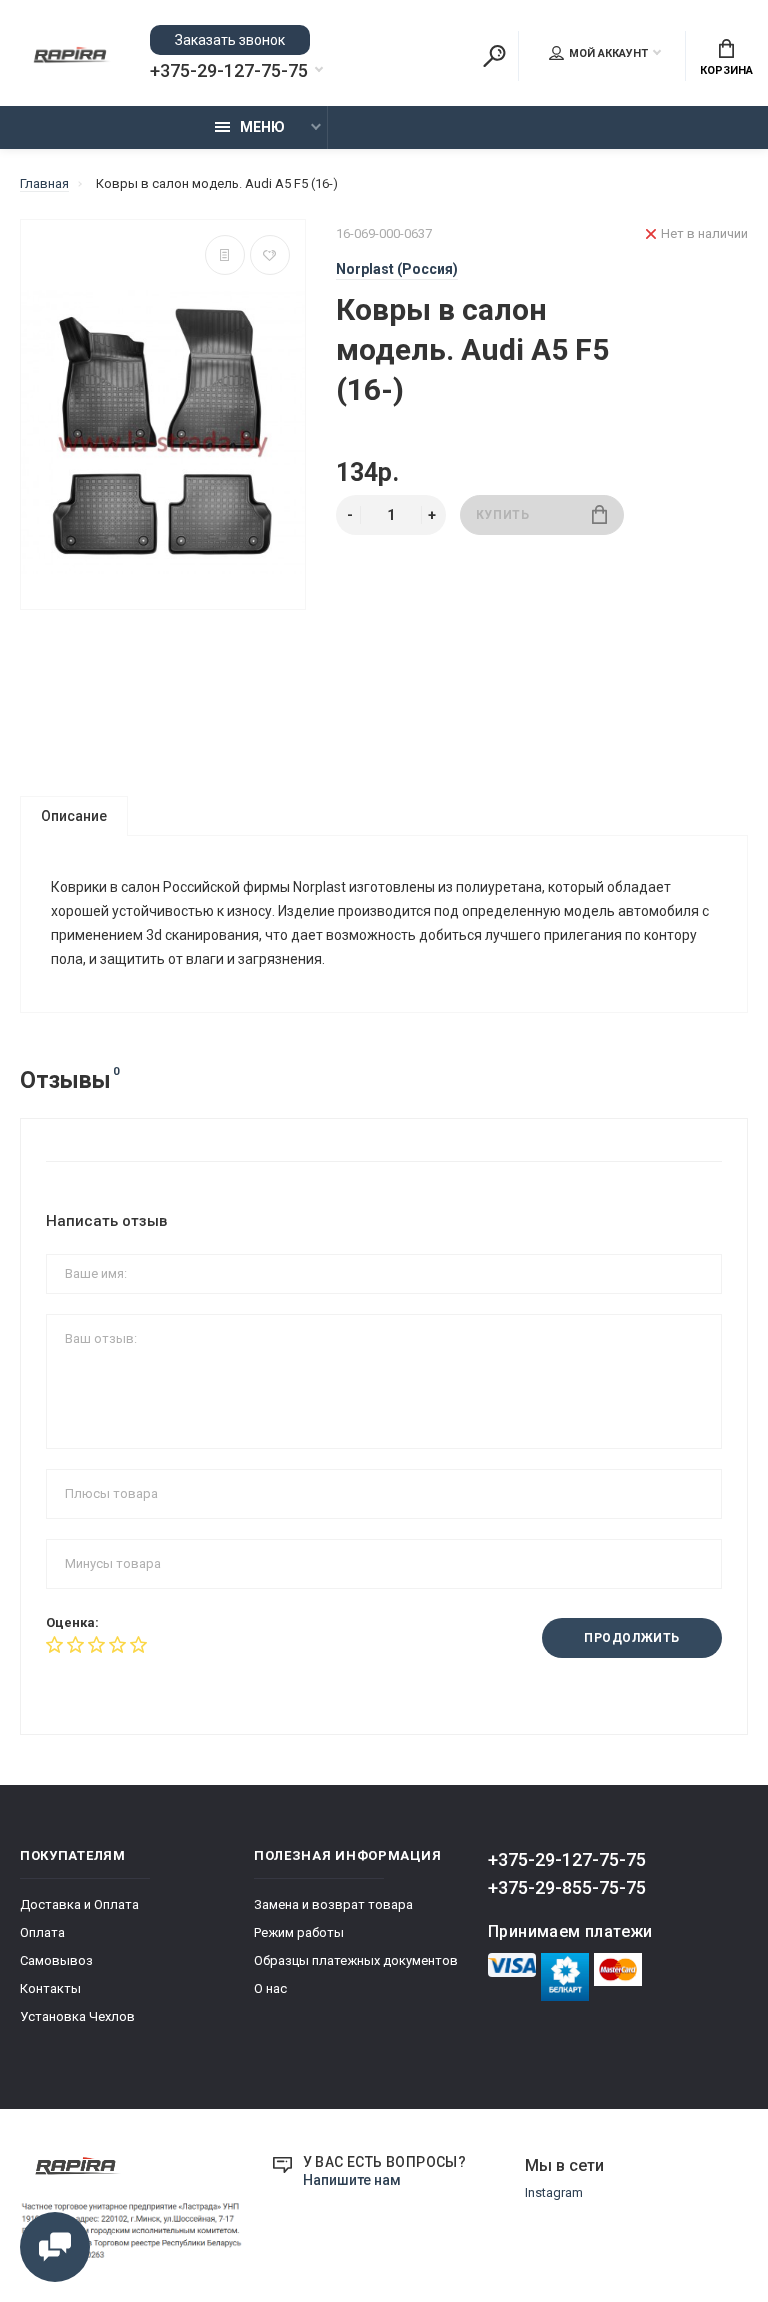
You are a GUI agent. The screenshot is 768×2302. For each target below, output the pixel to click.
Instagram (554, 2192)
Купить (503, 515)
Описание (74, 816)
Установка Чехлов (77, 2016)
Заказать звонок (230, 40)
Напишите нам (352, 2180)
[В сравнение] (225, 255)
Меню (262, 127)
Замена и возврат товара (333, 1904)
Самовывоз (56, 1960)
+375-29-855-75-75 (567, 1887)
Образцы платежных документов (356, 1960)
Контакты (50, 1988)
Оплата (42, 1932)
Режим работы (299, 1932)
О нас (270, 1988)
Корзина (726, 70)
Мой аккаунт (608, 53)
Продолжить (632, 1638)
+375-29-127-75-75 (229, 71)
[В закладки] (270, 255)
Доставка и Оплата (79, 1904)
